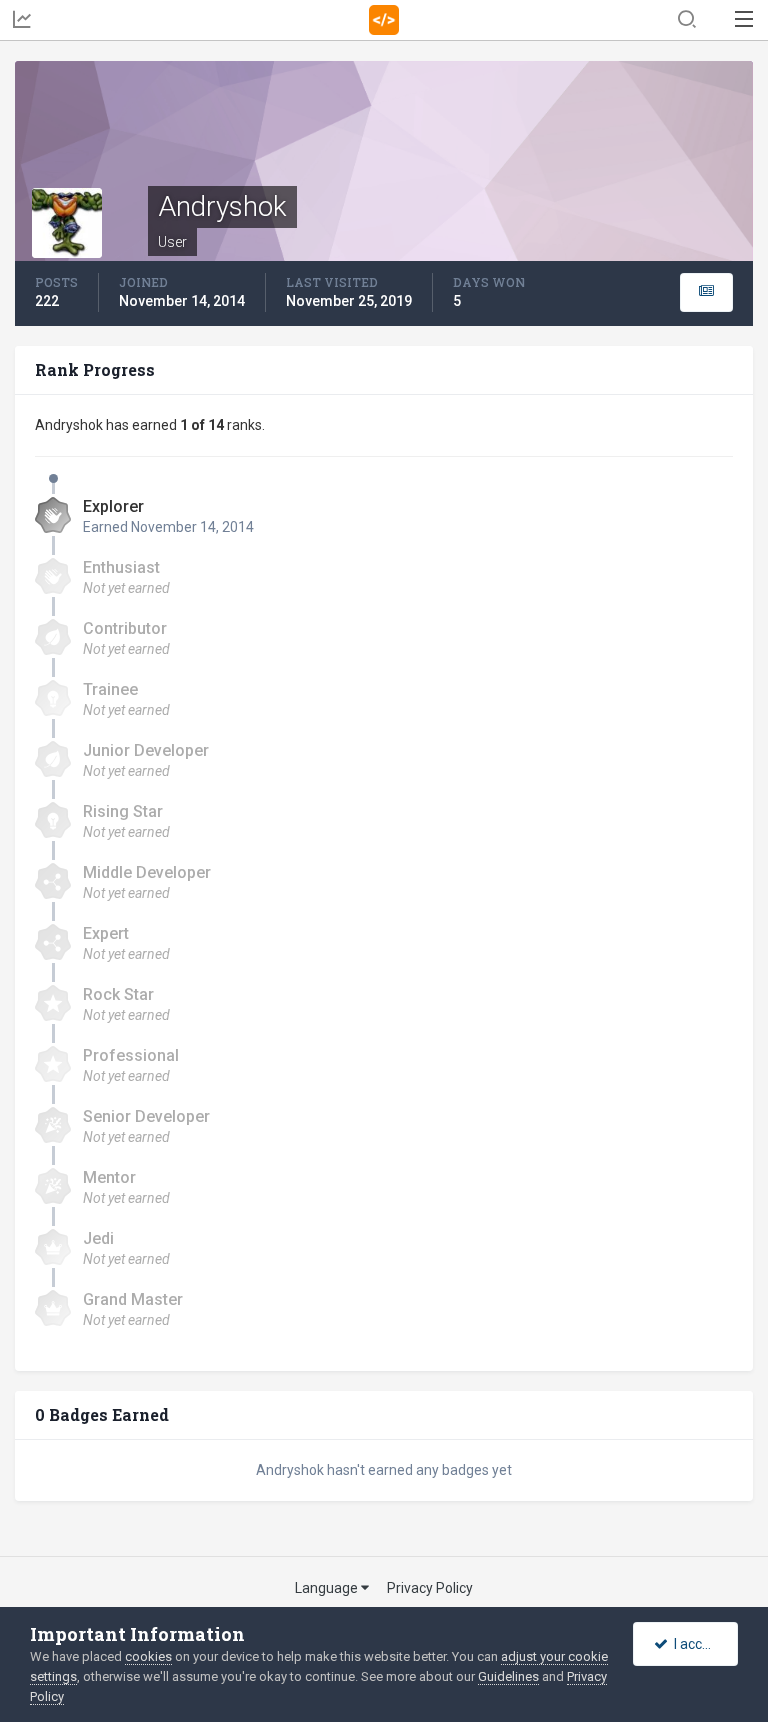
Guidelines (508, 1676)
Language (328, 1588)
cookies (148, 1656)
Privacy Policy (430, 1588)
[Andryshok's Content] (706, 292)
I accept (695, 1644)
